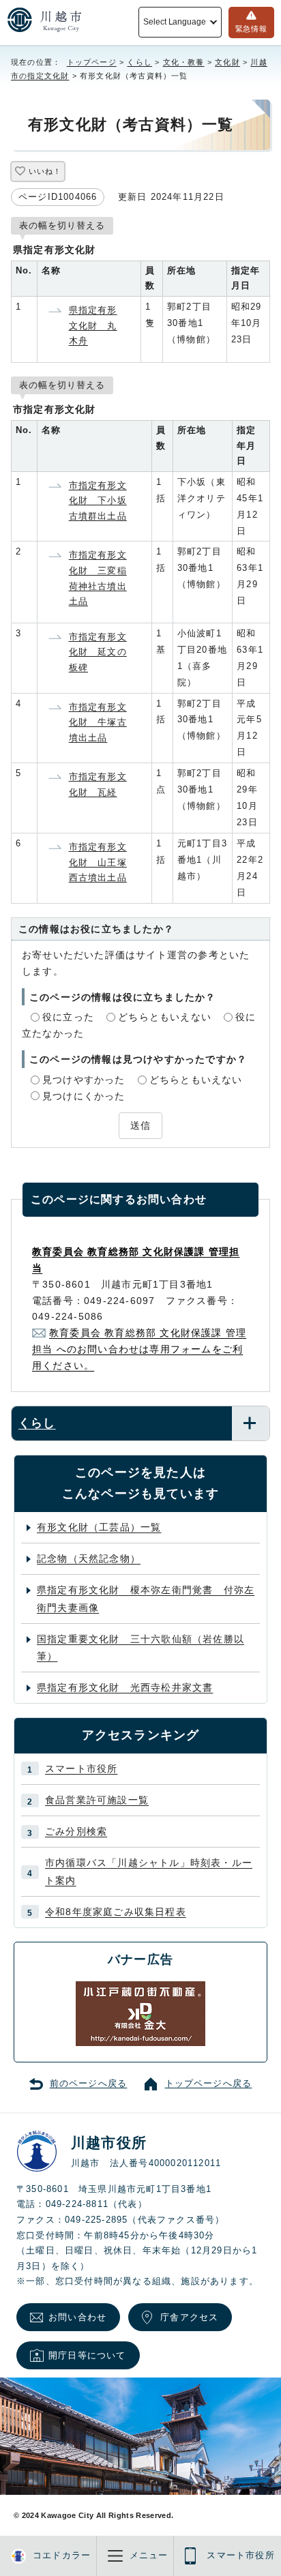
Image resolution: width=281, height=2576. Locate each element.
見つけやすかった (84, 1080)
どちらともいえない (165, 1017)
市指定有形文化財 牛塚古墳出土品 (98, 722)
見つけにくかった (84, 1096)
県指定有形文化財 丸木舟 (93, 325)
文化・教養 (184, 62)
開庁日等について (87, 2355)
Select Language (174, 22)
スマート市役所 (81, 1768)
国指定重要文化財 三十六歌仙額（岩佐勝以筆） (140, 1647)
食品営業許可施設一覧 (97, 1800)
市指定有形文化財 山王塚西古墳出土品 (98, 862)
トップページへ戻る (209, 2084)
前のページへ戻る (89, 2084)
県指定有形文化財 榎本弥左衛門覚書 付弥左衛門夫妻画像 (146, 1598)
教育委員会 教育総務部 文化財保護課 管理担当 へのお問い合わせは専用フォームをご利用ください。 (139, 1349)
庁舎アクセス (189, 2317)
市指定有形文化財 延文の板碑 (98, 652)
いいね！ (45, 171)
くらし (139, 62)
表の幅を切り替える (62, 225)
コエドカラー (62, 2556)
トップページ (92, 62)
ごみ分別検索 (76, 1831)
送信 (140, 1125)
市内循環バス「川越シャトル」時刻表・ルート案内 (149, 1871)
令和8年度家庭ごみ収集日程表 (116, 1912)
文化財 (227, 62)
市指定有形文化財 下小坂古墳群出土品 (98, 501)
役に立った (68, 1017)
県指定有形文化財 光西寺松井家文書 (125, 1687)
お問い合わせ (77, 2317)
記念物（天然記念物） (89, 1558)
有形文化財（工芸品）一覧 (99, 1527)
